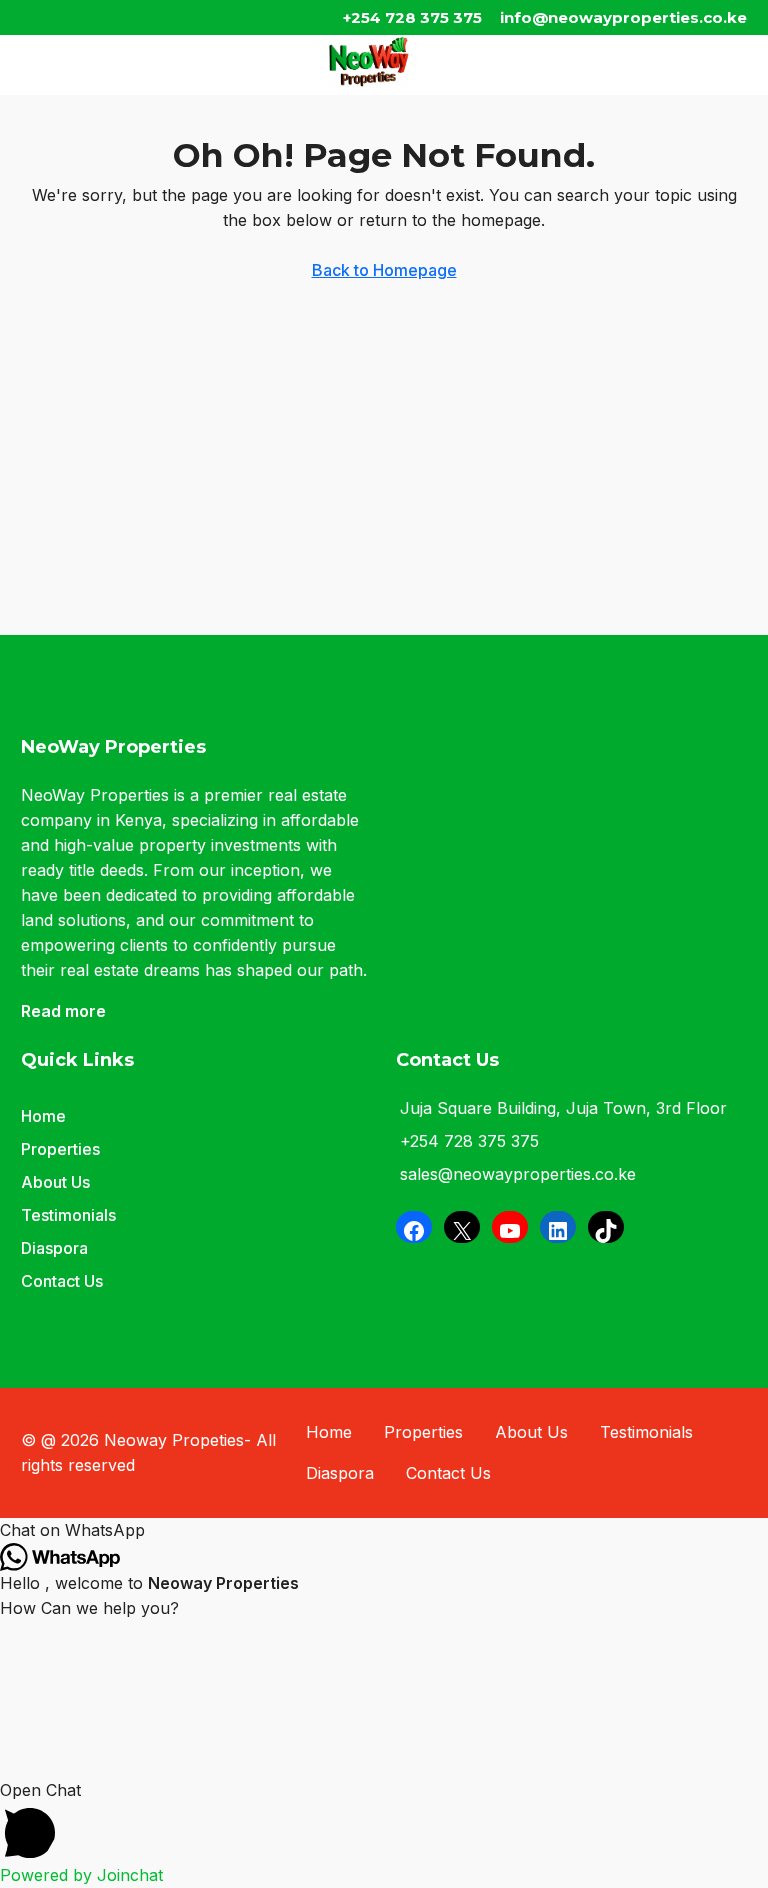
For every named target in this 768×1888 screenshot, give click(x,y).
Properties (60, 1149)
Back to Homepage (384, 270)
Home (43, 1116)
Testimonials (68, 1215)
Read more (63, 1011)
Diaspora (54, 1248)
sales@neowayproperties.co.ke (518, 1174)
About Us (55, 1182)
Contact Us (62, 1281)
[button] (384, 1530)
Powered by (81, 1875)
